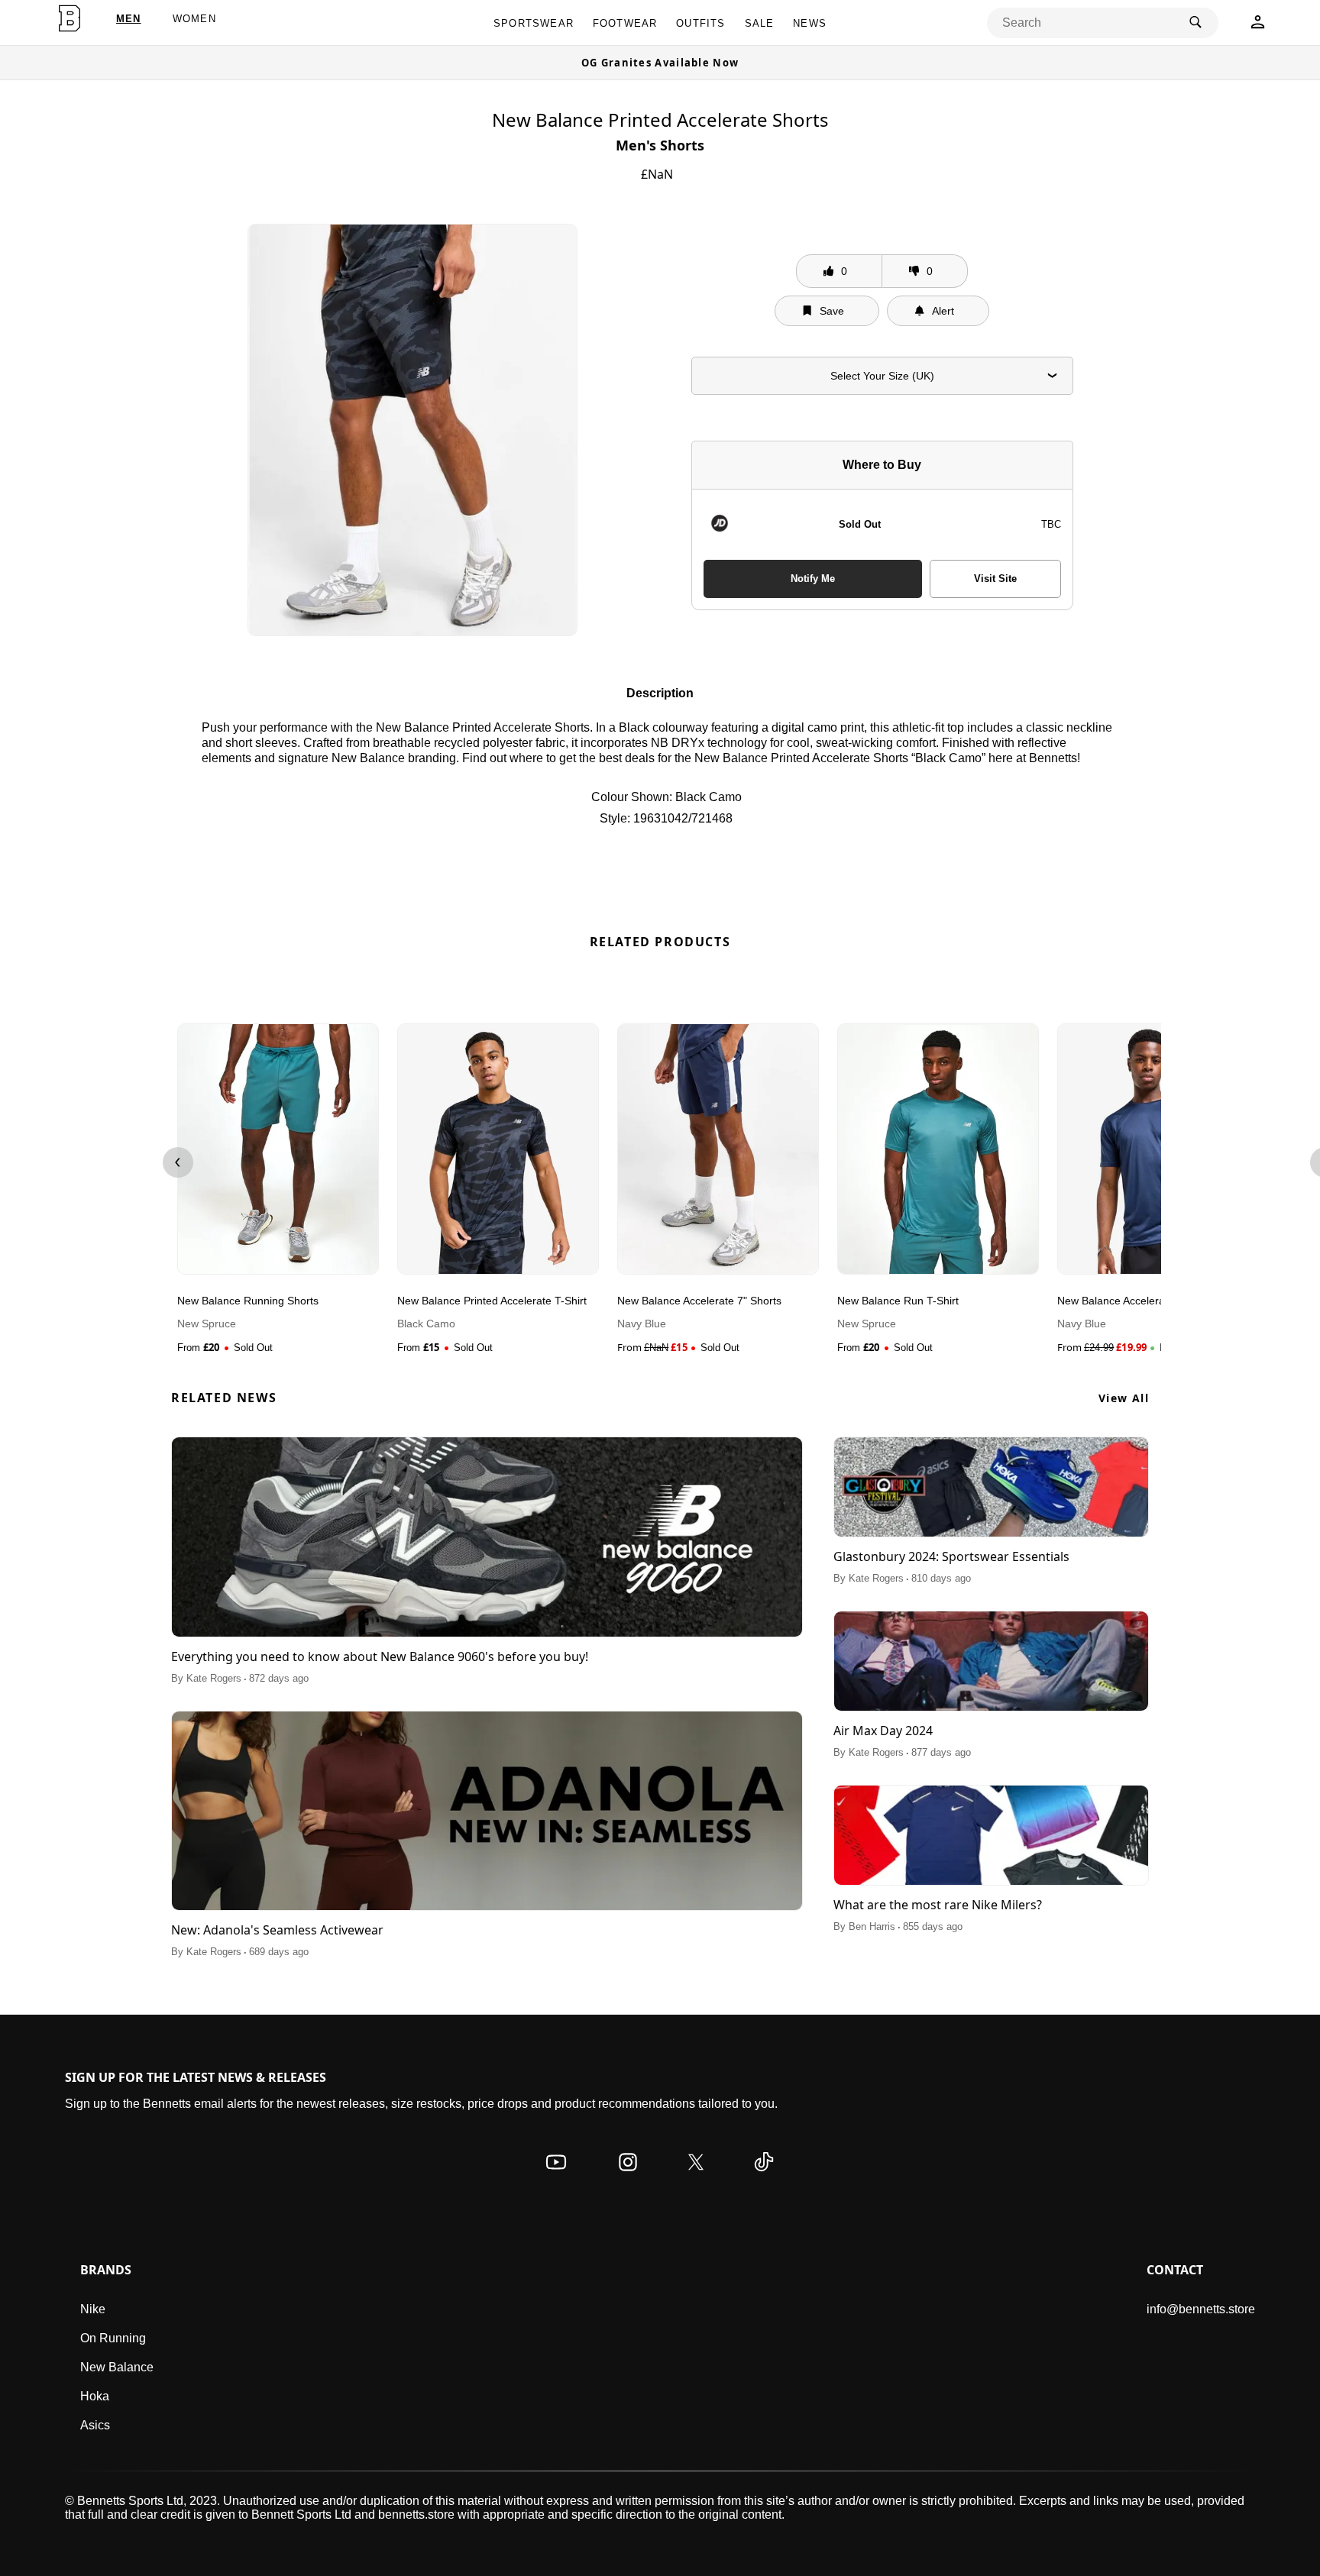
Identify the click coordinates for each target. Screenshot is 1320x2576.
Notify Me (813, 579)
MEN (129, 19)
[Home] (69, 18)
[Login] (1258, 26)
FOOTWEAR (625, 23)
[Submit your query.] (1195, 23)
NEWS (810, 23)
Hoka (95, 2396)
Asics (95, 2425)
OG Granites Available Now (660, 63)
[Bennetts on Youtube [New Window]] (556, 2177)
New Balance (117, 2367)
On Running (113, 2338)
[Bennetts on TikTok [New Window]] (764, 2177)
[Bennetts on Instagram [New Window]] (628, 2177)
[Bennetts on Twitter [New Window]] (696, 2177)
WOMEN (194, 19)
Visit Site (995, 579)
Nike (93, 2309)
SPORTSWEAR (534, 23)
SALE (760, 23)
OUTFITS (700, 23)
